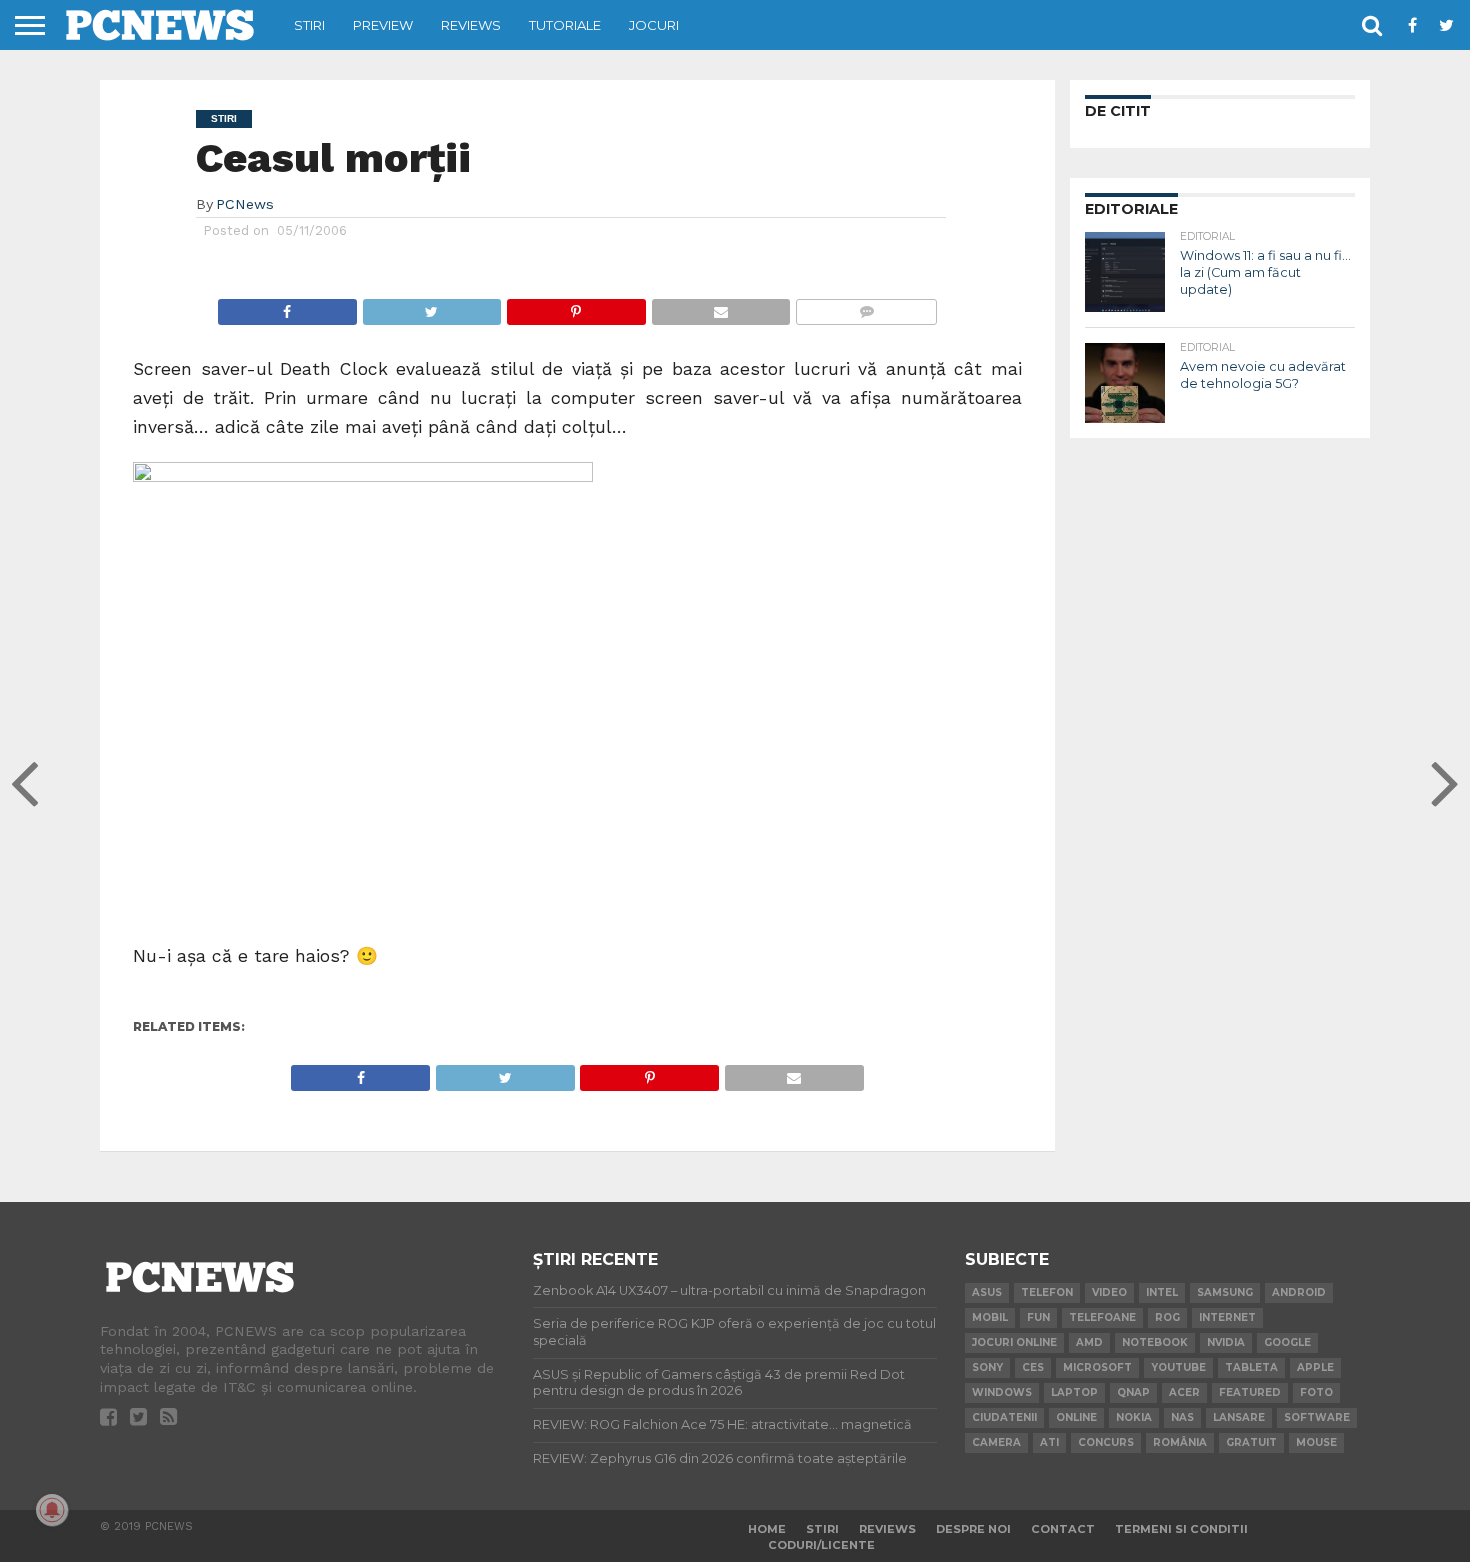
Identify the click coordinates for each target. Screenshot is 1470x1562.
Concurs (1106, 1442)
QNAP (1133, 1392)
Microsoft (1097, 1367)
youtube (1178, 1367)
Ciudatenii (1004, 1417)
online (1076, 1417)
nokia (1134, 1417)
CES (1033, 1367)
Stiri (309, 25)
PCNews (245, 204)
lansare (1239, 1417)
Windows (1002, 1392)
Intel (1162, 1292)
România (1180, 1442)
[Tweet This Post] (432, 306)
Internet (1227, 1317)
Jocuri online (1014, 1342)
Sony (987, 1367)
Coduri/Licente (821, 1545)
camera (996, 1442)
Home (767, 1529)
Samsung (1225, 1292)
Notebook (1155, 1342)
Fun (1038, 1317)
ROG (1167, 1317)
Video (1109, 1292)
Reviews (471, 25)
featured (1250, 1392)
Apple (1315, 1367)
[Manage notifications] (52, 1510)
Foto (1316, 1392)
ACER (1184, 1392)
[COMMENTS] (866, 306)
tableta (1251, 1367)
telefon (1047, 1292)
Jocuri (654, 25)
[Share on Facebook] (287, 306)
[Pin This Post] (576, 306)
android (1299, 1292)
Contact (1063, 1529)
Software (1317, 1417)
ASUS (987, 1292)
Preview (383, 25)
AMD (1089, 1342)
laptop (1074, 1392)
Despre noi (973, 1529)
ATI (1049, 1442)
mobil (990, 1317)
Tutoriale (565, 25)
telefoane (1102, 1317)
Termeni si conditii (1181, 1529)
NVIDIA (1226, 1342)
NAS (1182, 1417)
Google (1287, 1342)
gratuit (1251, 1442)
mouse (1316, 1442)
